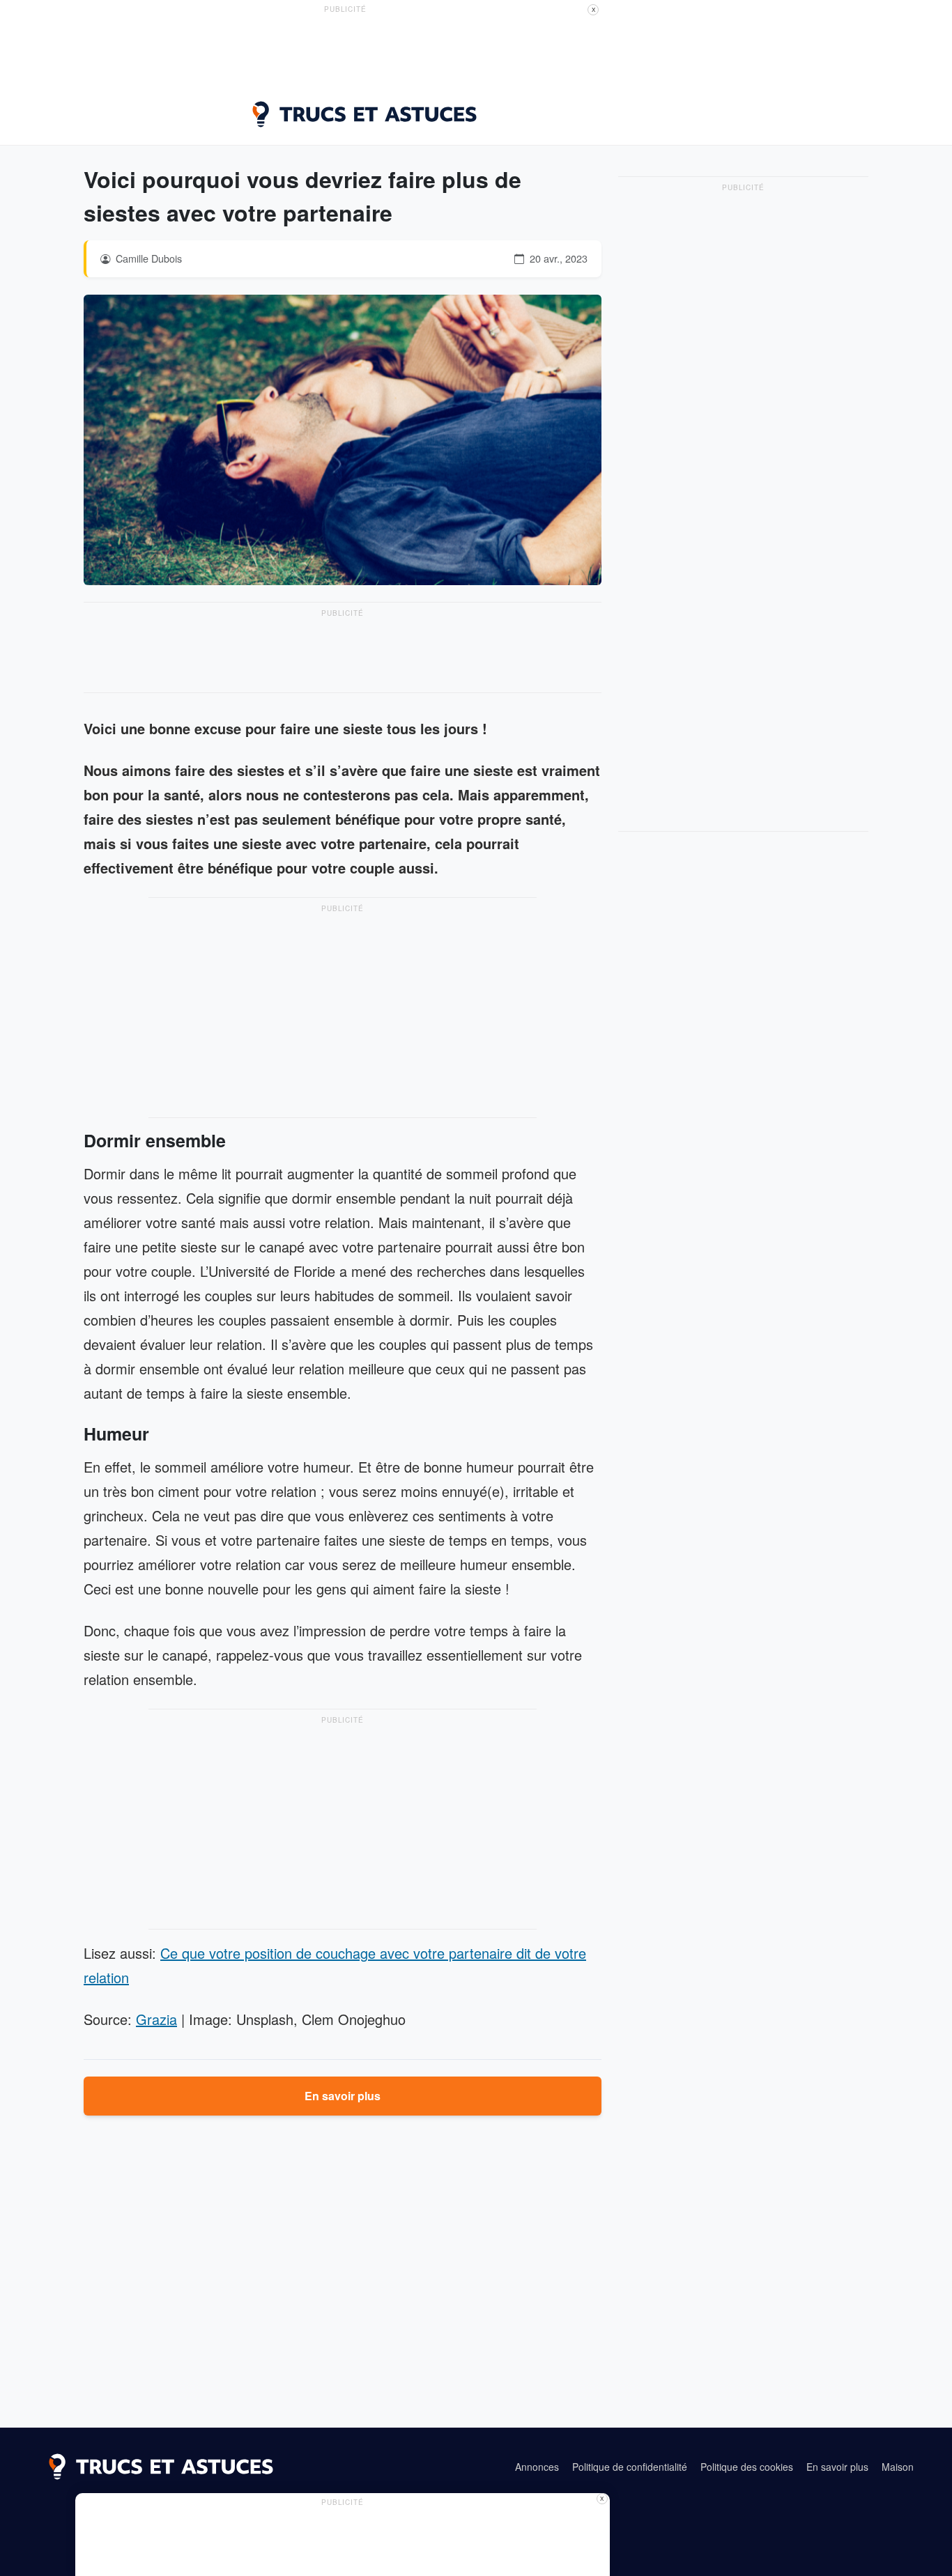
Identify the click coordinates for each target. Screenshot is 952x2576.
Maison (898, 2467)
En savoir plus (343, 2096)
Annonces (537, 2467)
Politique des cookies (747, 2467)
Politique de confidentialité (630, 2467)
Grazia (156, 2019)
